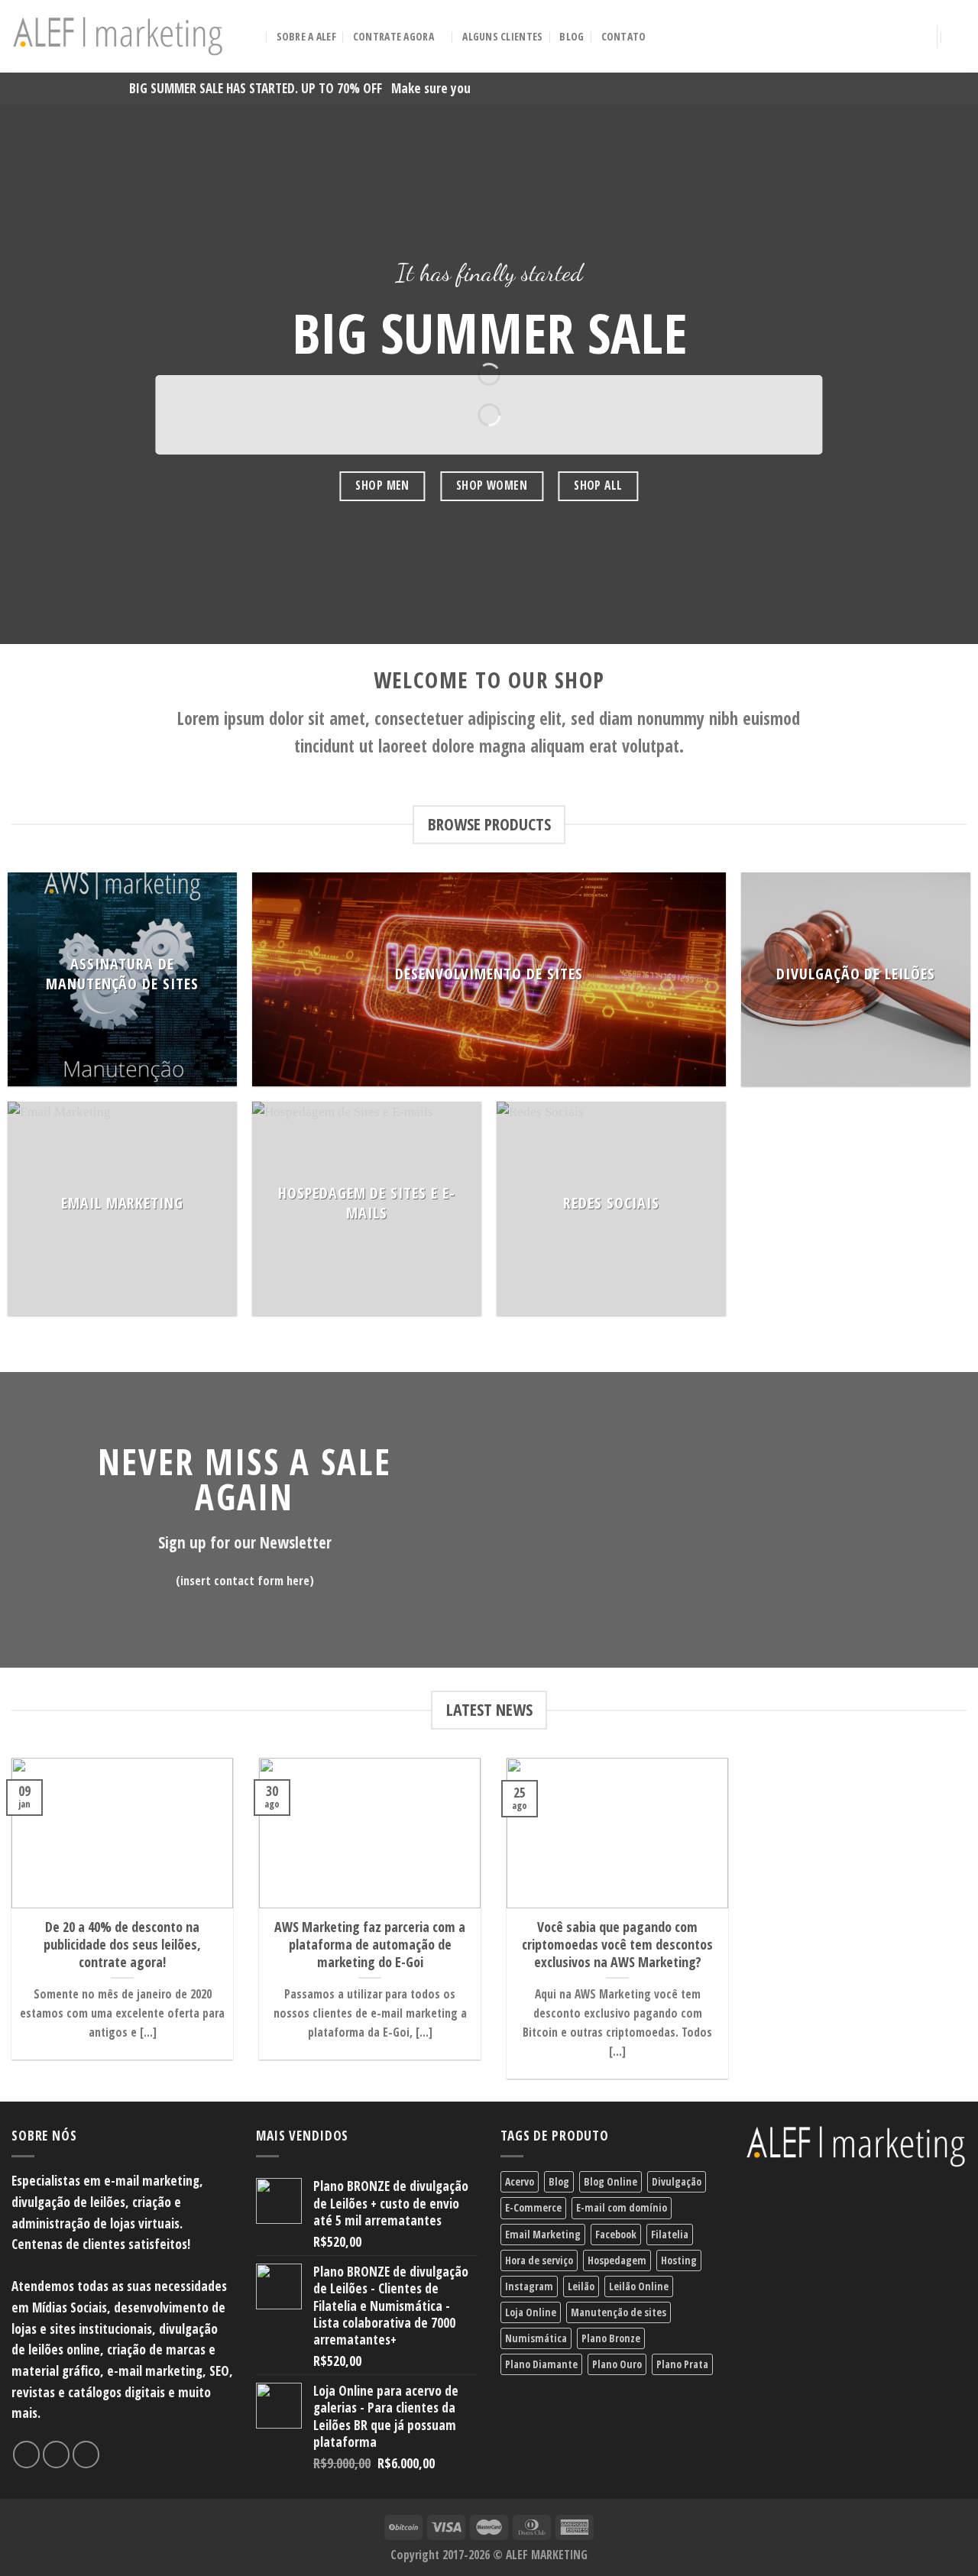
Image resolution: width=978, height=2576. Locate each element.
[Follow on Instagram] (57, 2455)
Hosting (679, 2260)
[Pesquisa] (253, 37)
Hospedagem (617, 2260)
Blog (572, 36)
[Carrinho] (959, 37)
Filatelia (670, 2234)
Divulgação (677, 2181)
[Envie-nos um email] (86, 2455)
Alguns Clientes (502, 36)
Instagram (529, 2286)
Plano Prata (682, 2364)
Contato (624, 36)
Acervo (520, 2181)
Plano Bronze (611, 2338)
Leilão (581, 2286)
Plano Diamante (541, 2364)
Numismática (536, 2338)
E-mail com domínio (622, 2207)
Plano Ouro (617, 2364)
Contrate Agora (393, 36)
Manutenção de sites (619, 2312)
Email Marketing (543, 2234)
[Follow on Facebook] (27, 2455)
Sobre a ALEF (306, 36)
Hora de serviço (539, 2260)
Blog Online (610, 2181)
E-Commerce (533, 2207)
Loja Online (531, 2312)
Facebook (616, 2234)
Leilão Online (639, 2286)
